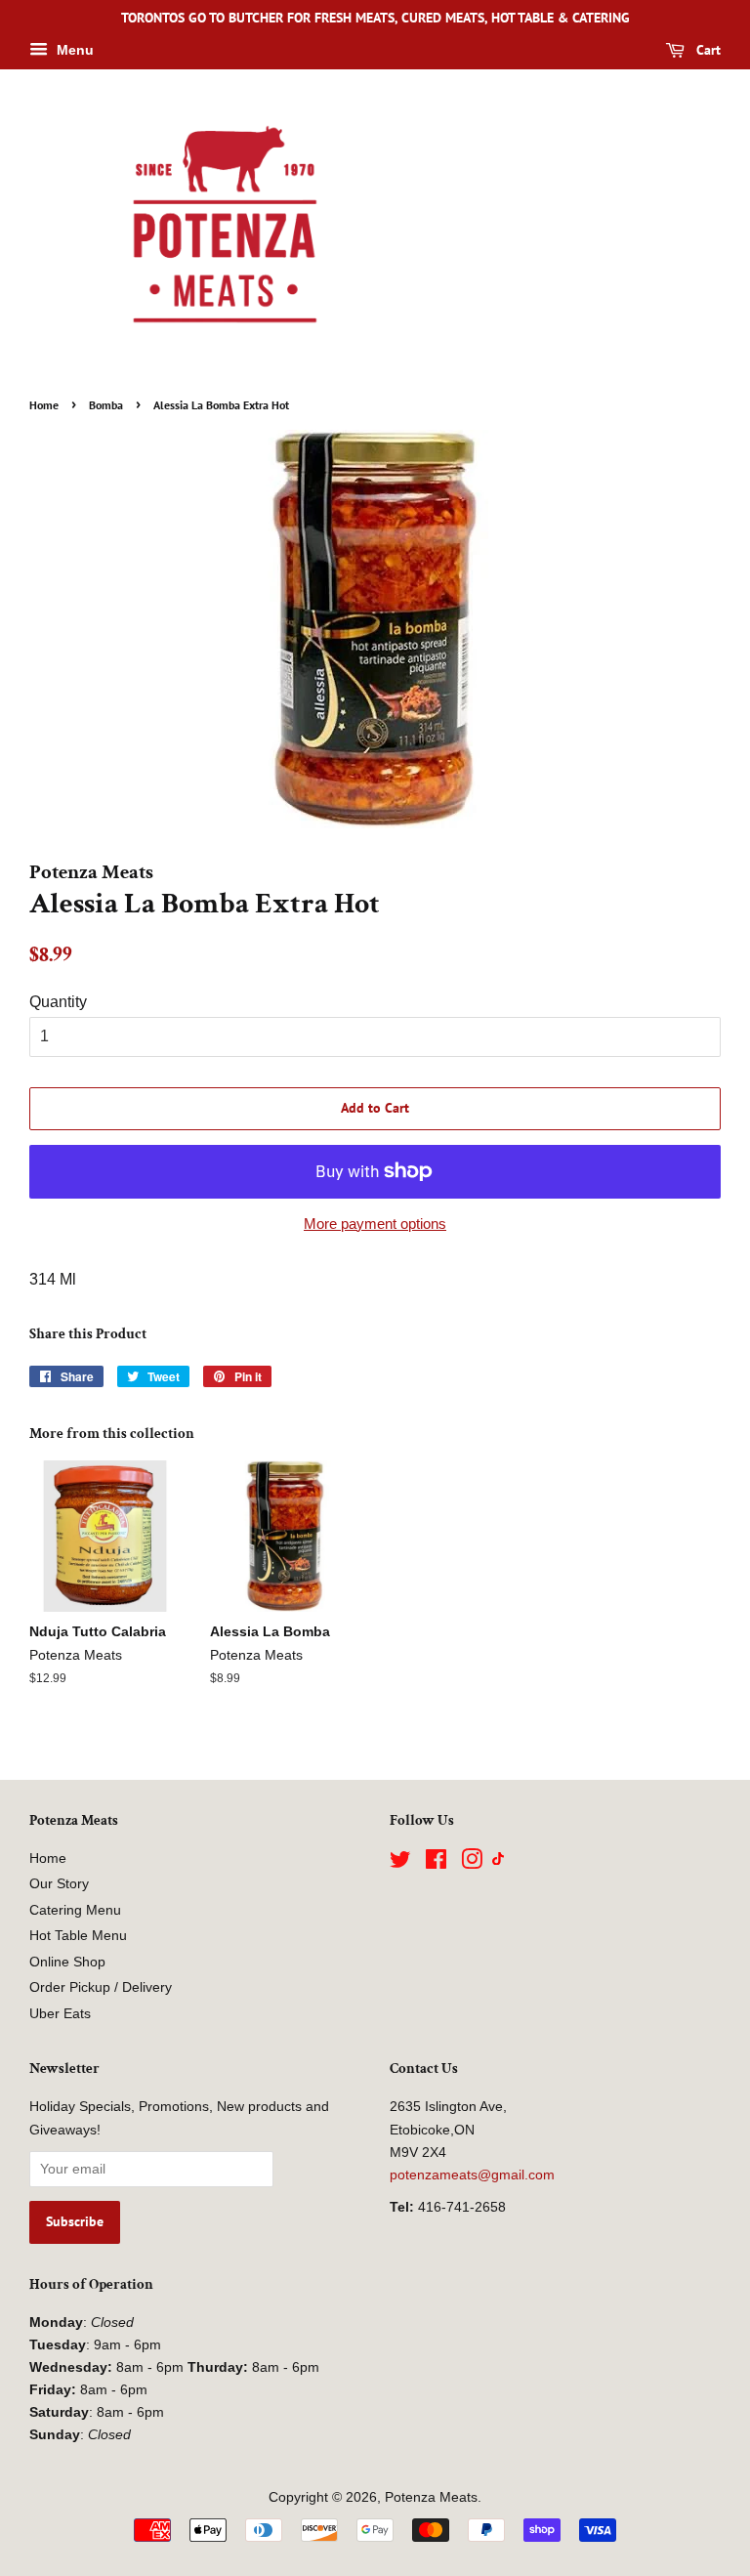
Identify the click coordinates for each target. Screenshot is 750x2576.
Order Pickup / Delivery (101, 1987)
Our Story (59, 1884)
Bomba (106, 405)
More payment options (375, 1224)
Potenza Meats (431, 2497)
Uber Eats (60, 2014)
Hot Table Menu (78, 1936)
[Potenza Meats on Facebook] (436, 1863)
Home (44, 405)
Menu (73, 50)
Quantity (58, 1002)
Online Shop (67, 1962)
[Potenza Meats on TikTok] (498, 1860)
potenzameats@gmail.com (472, 2175)
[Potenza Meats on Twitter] (400, 1863)
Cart (707, 50)
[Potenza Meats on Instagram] (472, 1863)
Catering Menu (75, 1910)
